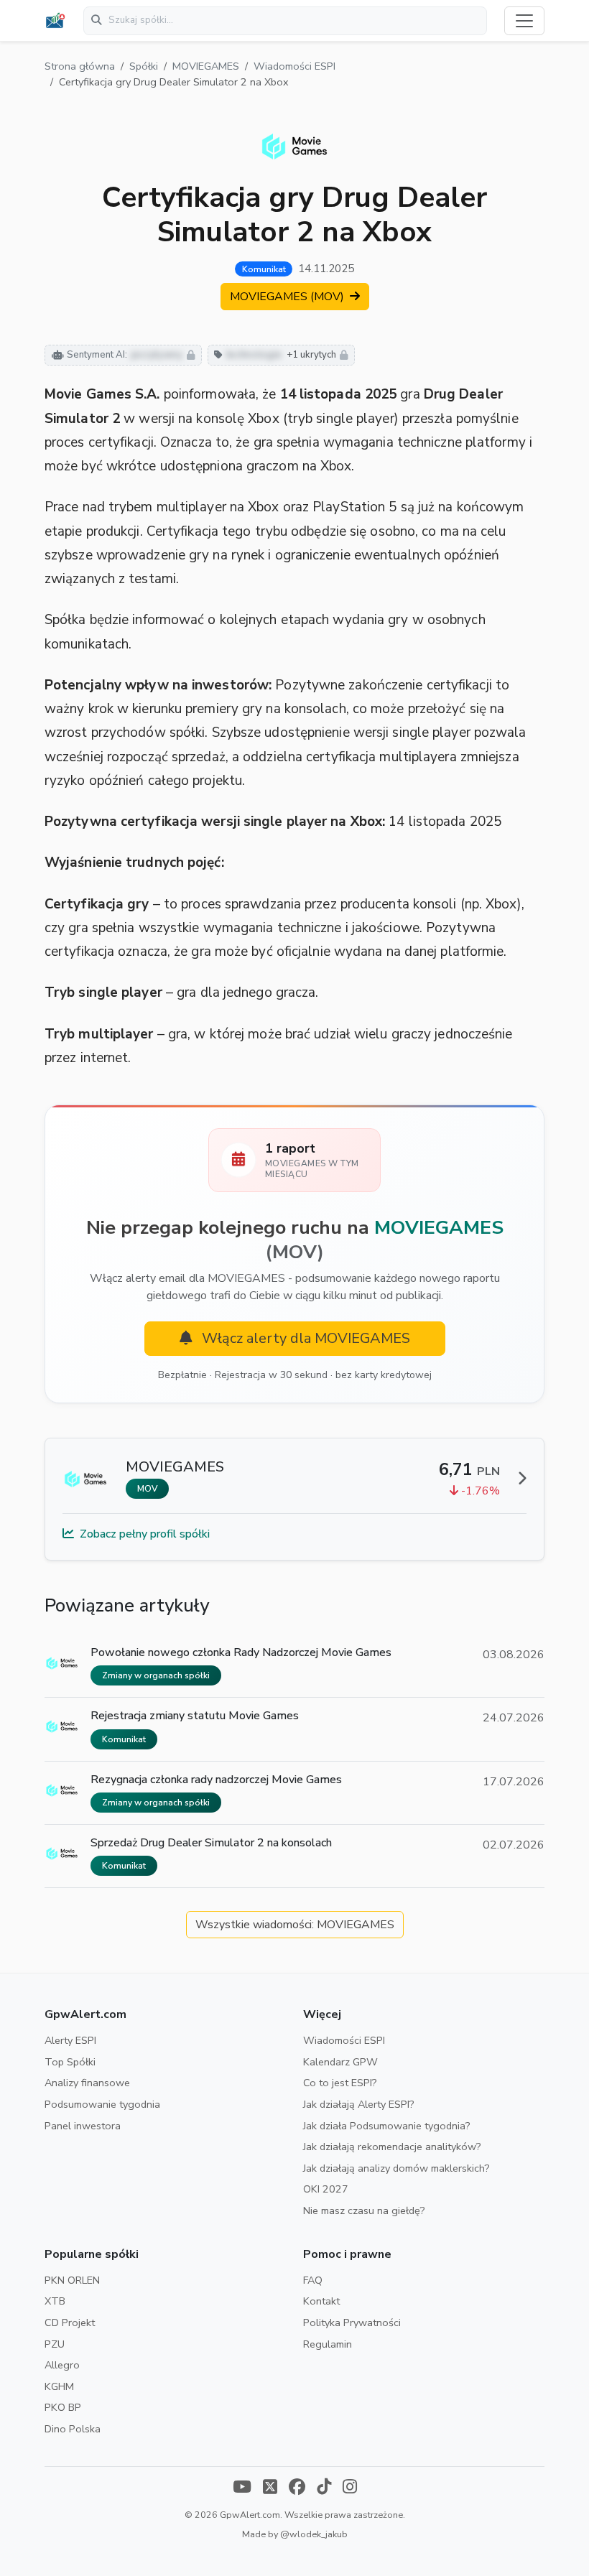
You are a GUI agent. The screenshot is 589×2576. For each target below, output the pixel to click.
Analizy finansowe (87, 2083)
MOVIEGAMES (206, 66)
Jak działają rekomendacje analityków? (392, 2147)
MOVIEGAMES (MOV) (288, 297)
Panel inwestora (83, 2126)
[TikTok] (324, 2488)
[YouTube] (242, 2488)
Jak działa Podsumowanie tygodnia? (387, 2126)
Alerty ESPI (70, 2040)
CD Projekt (70, 2322)
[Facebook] (297, 2488)
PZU (55, 2344)
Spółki (144, 66)
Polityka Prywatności (352, 2322)
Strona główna (80, 66)
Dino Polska (73, 2429)
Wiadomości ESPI (294, 66)
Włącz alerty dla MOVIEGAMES (304, 1338)
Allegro (62, 2365)
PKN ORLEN (72, 2280)
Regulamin (328, 2344)
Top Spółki (70, 2062)
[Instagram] (350, 2488)
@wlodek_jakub (314, 2534)
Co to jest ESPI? (340, 2083)
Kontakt (321, 2301)
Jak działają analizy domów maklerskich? (396, 2168)
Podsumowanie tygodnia (102, 2104)
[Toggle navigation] (524, 21)
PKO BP (63, 2407)
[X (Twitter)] (270, 2488)
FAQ (313, 2280)
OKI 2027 (326, 2189)
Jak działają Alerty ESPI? (359, 2104)
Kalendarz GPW (340, 2062)
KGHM (59, 2386)
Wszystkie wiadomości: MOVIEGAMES (295, 1925)
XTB (55, 2301)
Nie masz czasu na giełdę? (364, 2210)
